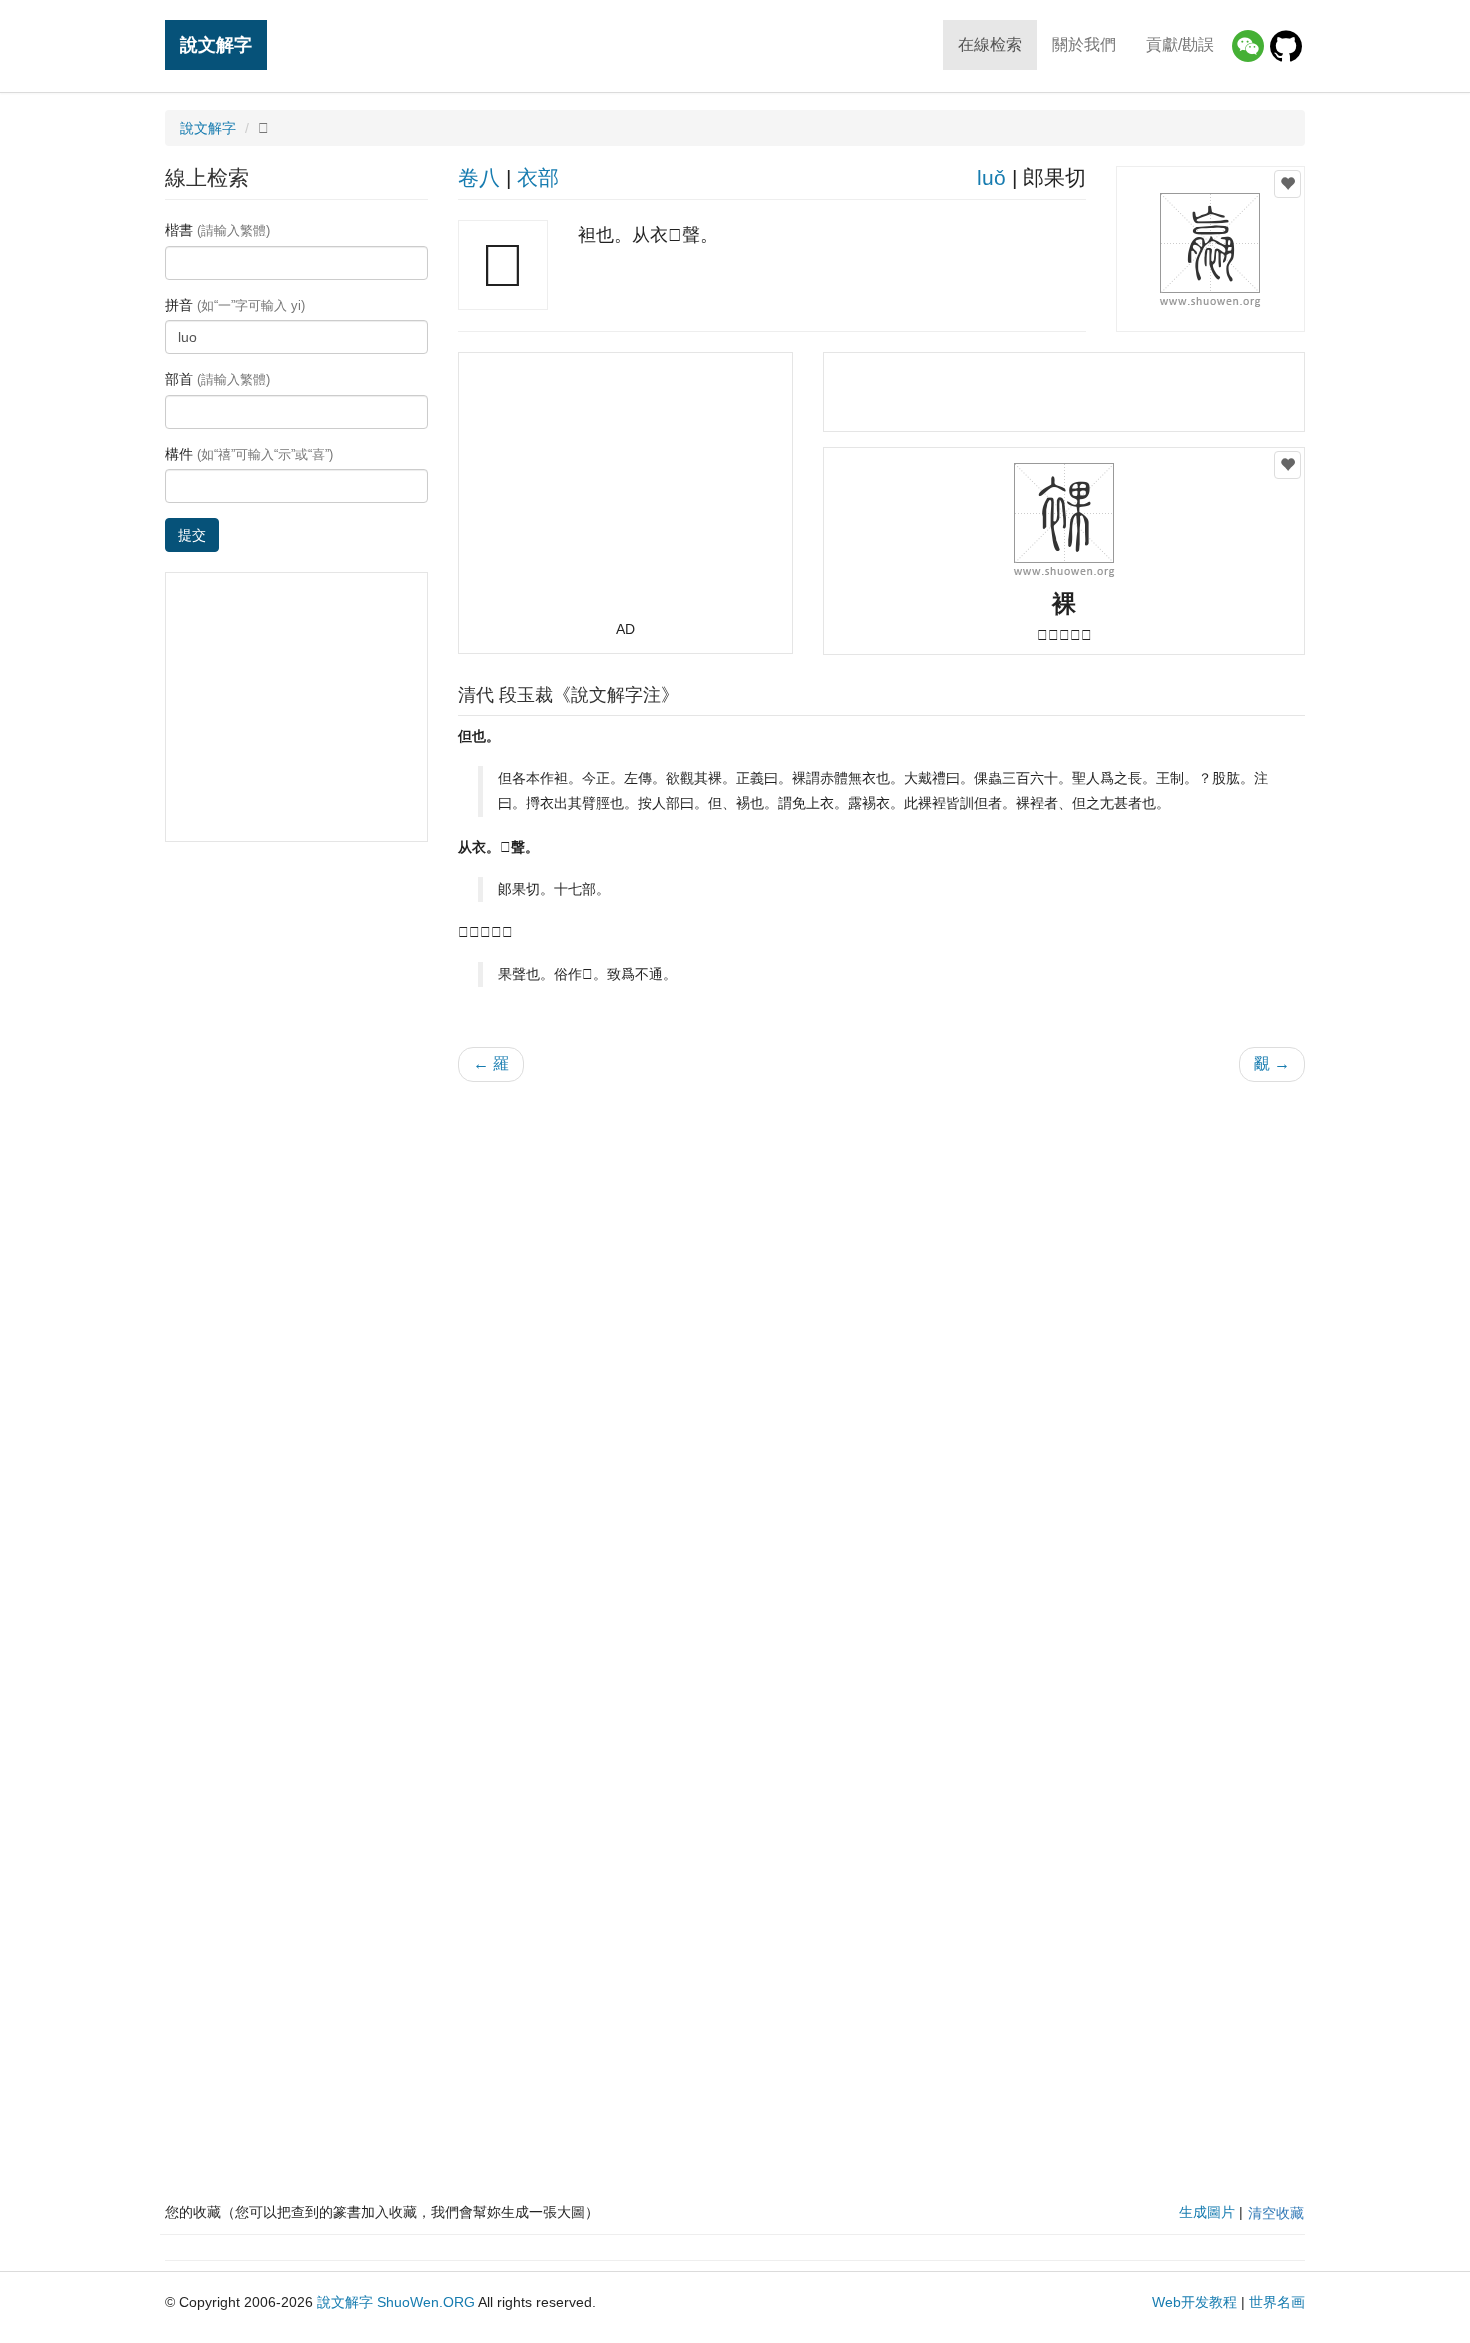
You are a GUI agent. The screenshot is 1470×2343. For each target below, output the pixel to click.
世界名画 (1277, 2302)
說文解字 (216, 44)
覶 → (1272, 1063)
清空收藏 (1276, 2213)
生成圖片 (1207, 2212)
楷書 (217, 230)
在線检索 (990, 44)
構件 (249, 454)
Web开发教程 (1194, 2302)
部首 (217, 379)
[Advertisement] (625, 495)
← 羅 (491, 1063)
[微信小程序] (1248, 46)
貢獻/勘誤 (1180, 44)
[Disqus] (882, 1352)
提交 (192, 535)
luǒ (991, 177)
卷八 (479, 177)
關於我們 (1084, 44)
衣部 (538, 177)
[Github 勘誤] (1286, 46)
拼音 (235, 305)
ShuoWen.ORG (426, 2302)
